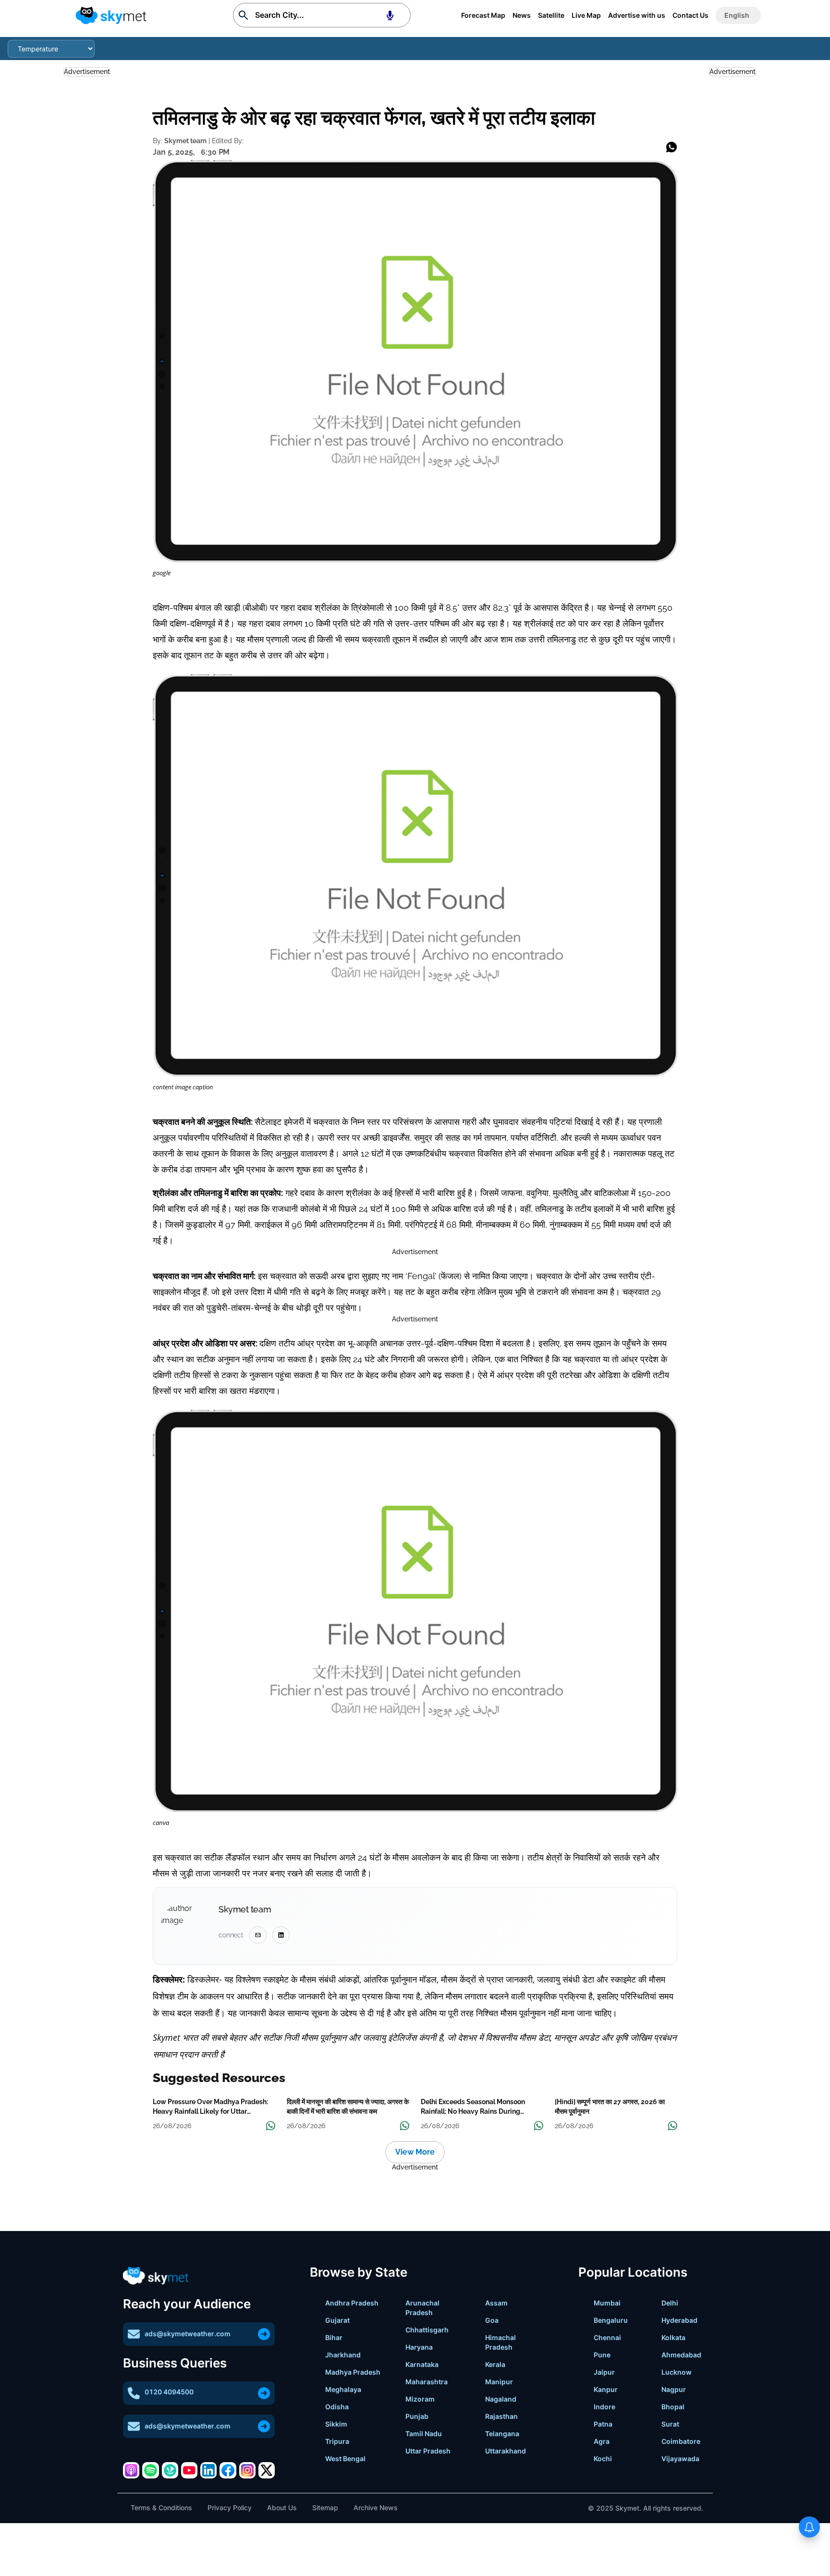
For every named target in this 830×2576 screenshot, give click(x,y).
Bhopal (673, 2407)
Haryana (419, 2347)
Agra (602, 2441)
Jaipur (604, 2372)
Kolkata (673, 2337)
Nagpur (674, 2389)
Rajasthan (501, 2416)
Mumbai (607, 2303)
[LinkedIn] (208, 2470)
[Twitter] (267, 2470)
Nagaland (501, 2399)
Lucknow (677, 2372)
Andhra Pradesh (352, 2303)
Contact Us (690, 15)
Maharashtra (427, 2382)
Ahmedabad (681, 2355)
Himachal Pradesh (500, 2342)
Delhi (670, 2303)
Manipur (499, 2382)
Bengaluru (611, 2320)
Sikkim (336, 2424)
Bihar (334, 2337)
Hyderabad (679, 2320)
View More (415, 2152)
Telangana (502, 2434)
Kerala (495, 2364)
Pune (602, 2355)
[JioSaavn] (170, 2470)
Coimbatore (681, 2441)
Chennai (607, 2337)
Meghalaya (343, 2389)
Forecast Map (483, 15)
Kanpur (606, 2389)
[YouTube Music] (189, 2470)
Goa (492, 2320)
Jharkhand (343, 2355)
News (522, 15)
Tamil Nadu (424, 2434)
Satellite (551, 15)
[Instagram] (247, 2470)
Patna (603, 2424)
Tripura (337, 2441)
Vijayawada (680, 2459)
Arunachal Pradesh (422, 2308)
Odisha (337, 2407)
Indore (604, 2407)
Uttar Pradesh (428, 2451)
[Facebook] (228, 2470)
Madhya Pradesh (353, 2372)
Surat (670, 2424)
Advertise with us (637, 15)
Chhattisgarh (427, 2330)
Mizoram (420, 2399)
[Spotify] (150, 2470)
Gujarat (337, 2320)
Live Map (586, 15)
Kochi (603, 2459)
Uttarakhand (506, 2451)
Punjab (417, 2416)
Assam (496, 2303)
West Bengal (345, 2459)
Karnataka (422, 2364)
